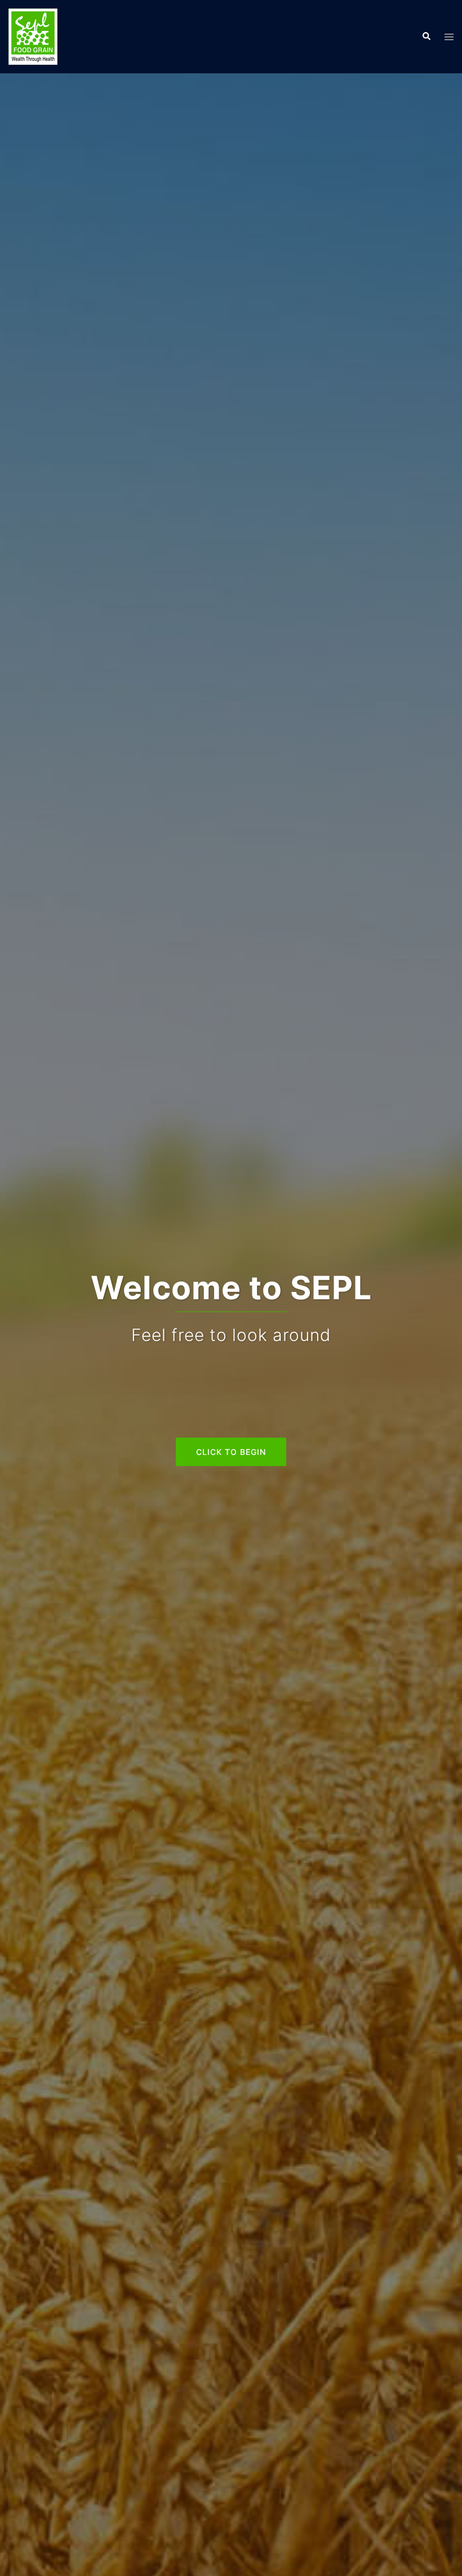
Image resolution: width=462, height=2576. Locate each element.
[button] (426, 37)
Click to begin (231, 1451)
